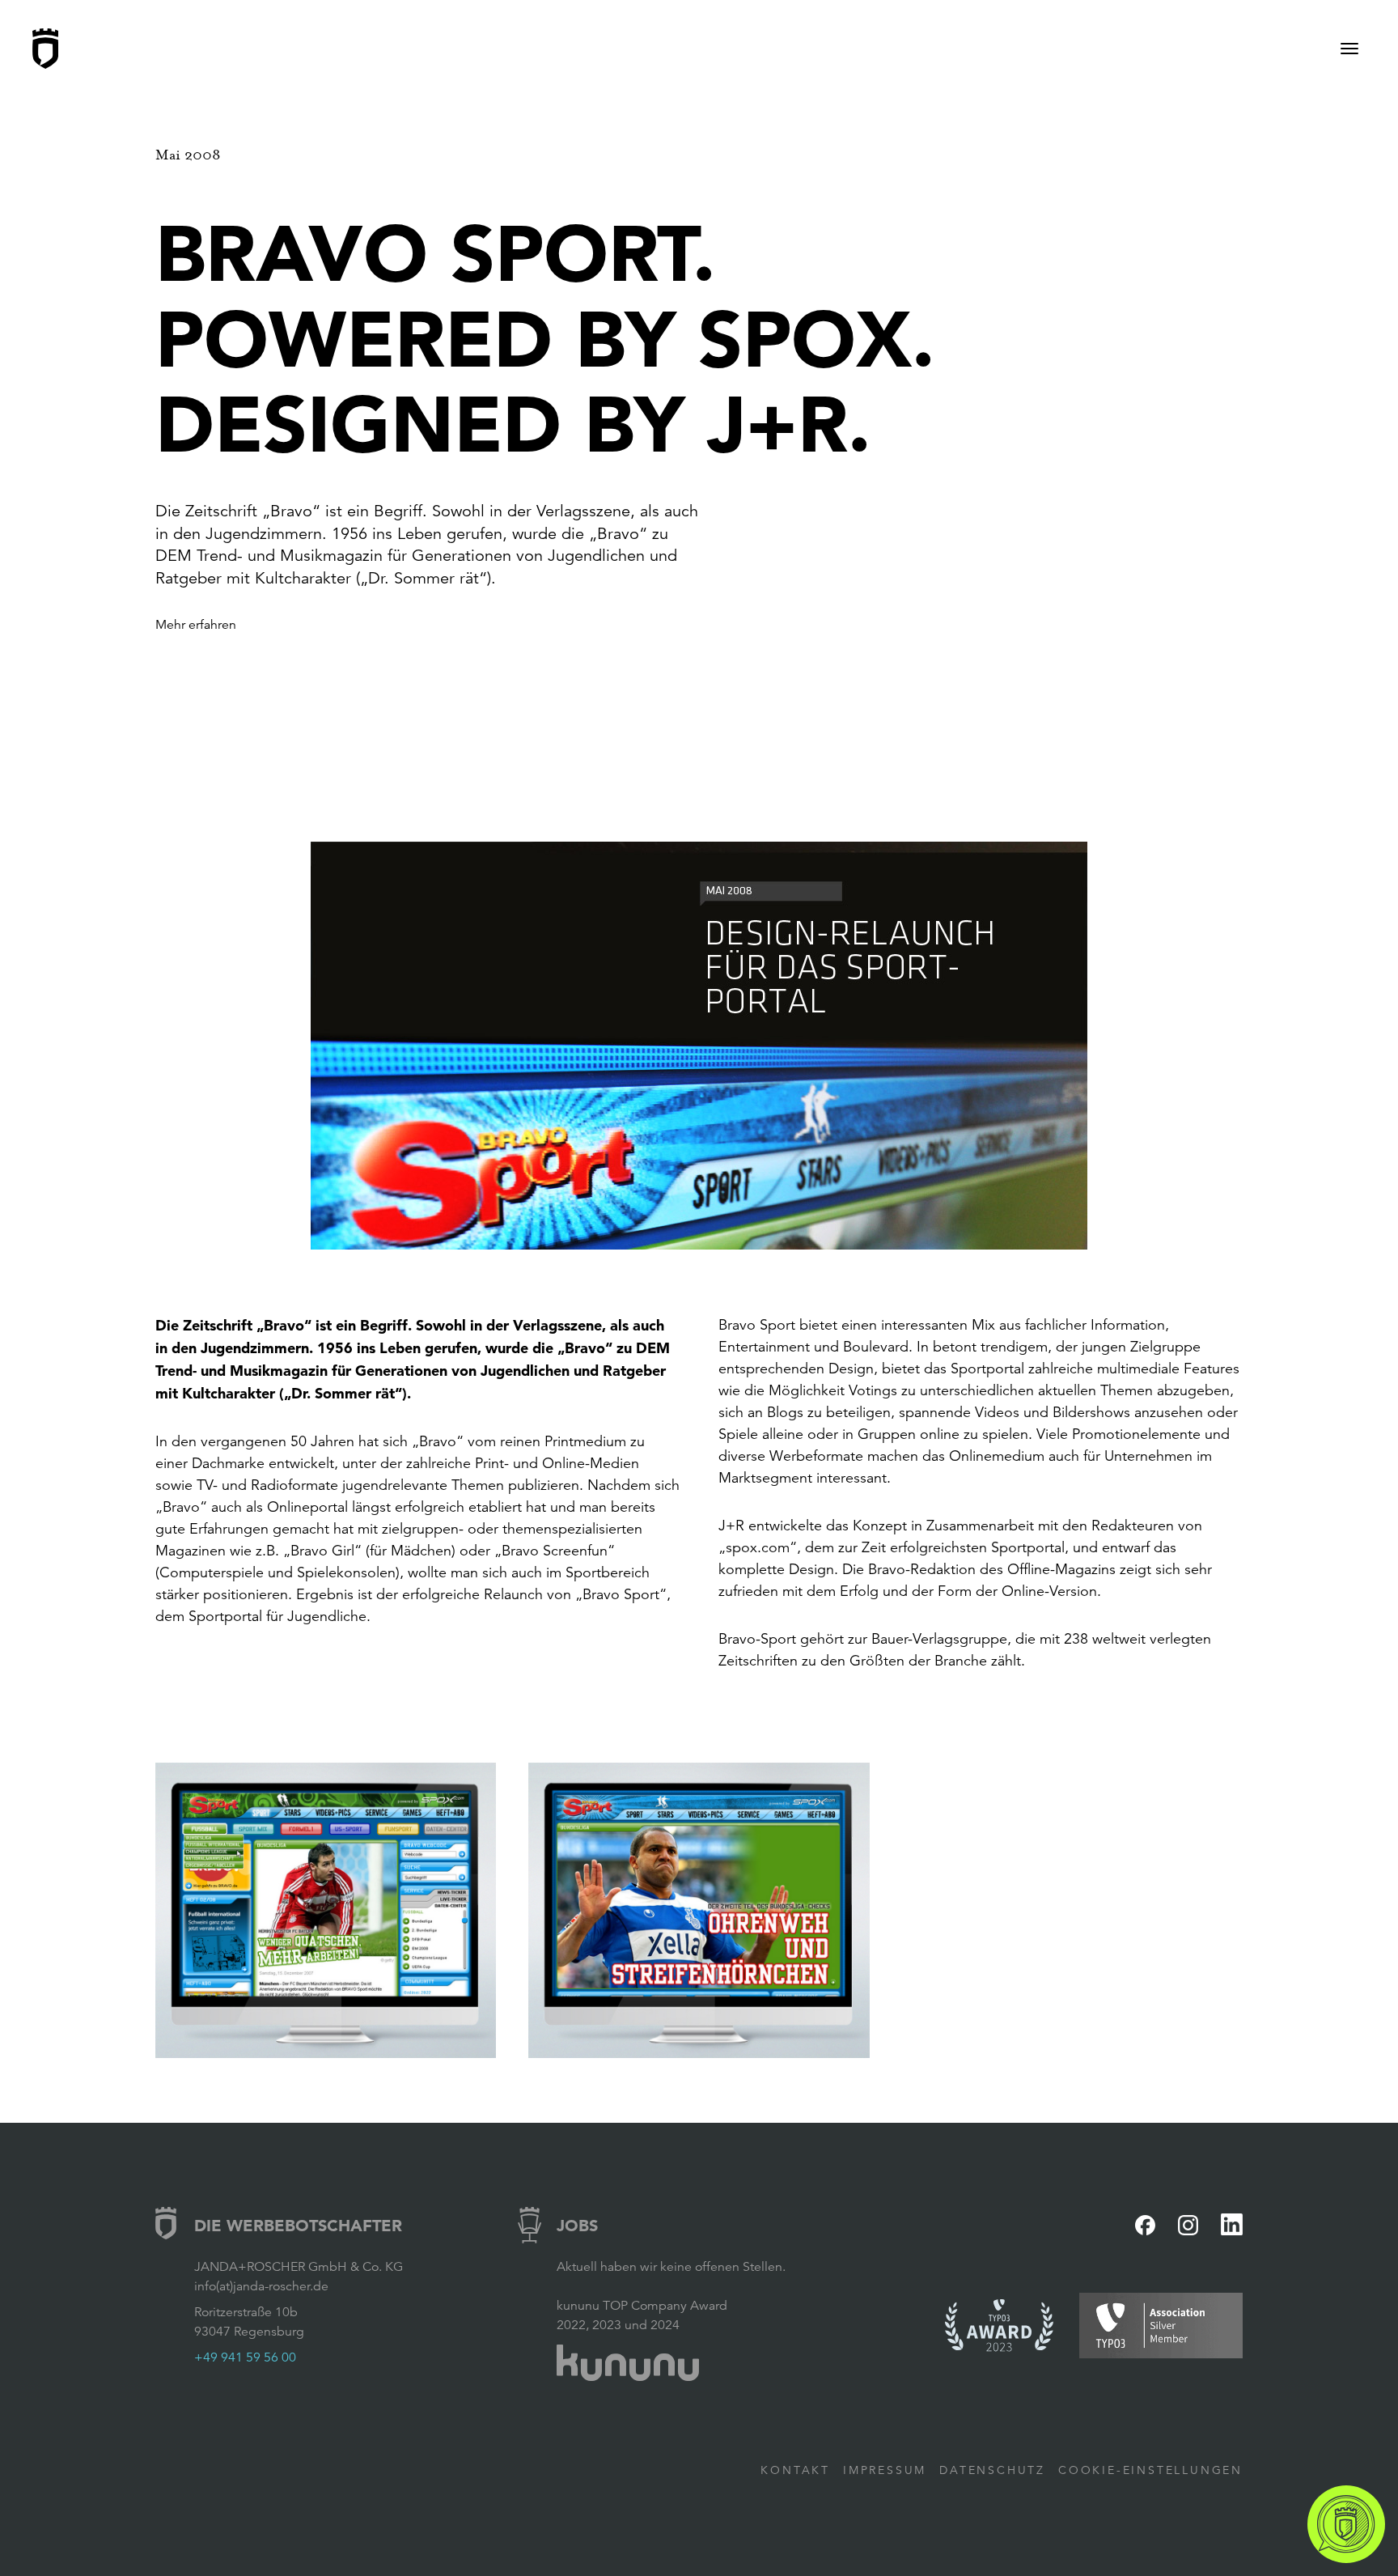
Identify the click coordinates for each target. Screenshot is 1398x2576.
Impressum (885, 2470)
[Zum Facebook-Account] (1145, 2225)
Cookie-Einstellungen (1150, 2470)
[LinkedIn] (1232, 2224)
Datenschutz (992, 2470)
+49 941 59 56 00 (245, 2357)
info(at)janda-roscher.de (261, 2286)
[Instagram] (1188, 2225)
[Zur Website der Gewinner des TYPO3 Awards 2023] (999, 2326)
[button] (699, 1046)
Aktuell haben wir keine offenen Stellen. (671, 2267)
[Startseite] (45, 49)
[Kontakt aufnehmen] (1346, 2524)
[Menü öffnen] (1349, 49)
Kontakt (795, 2470)
